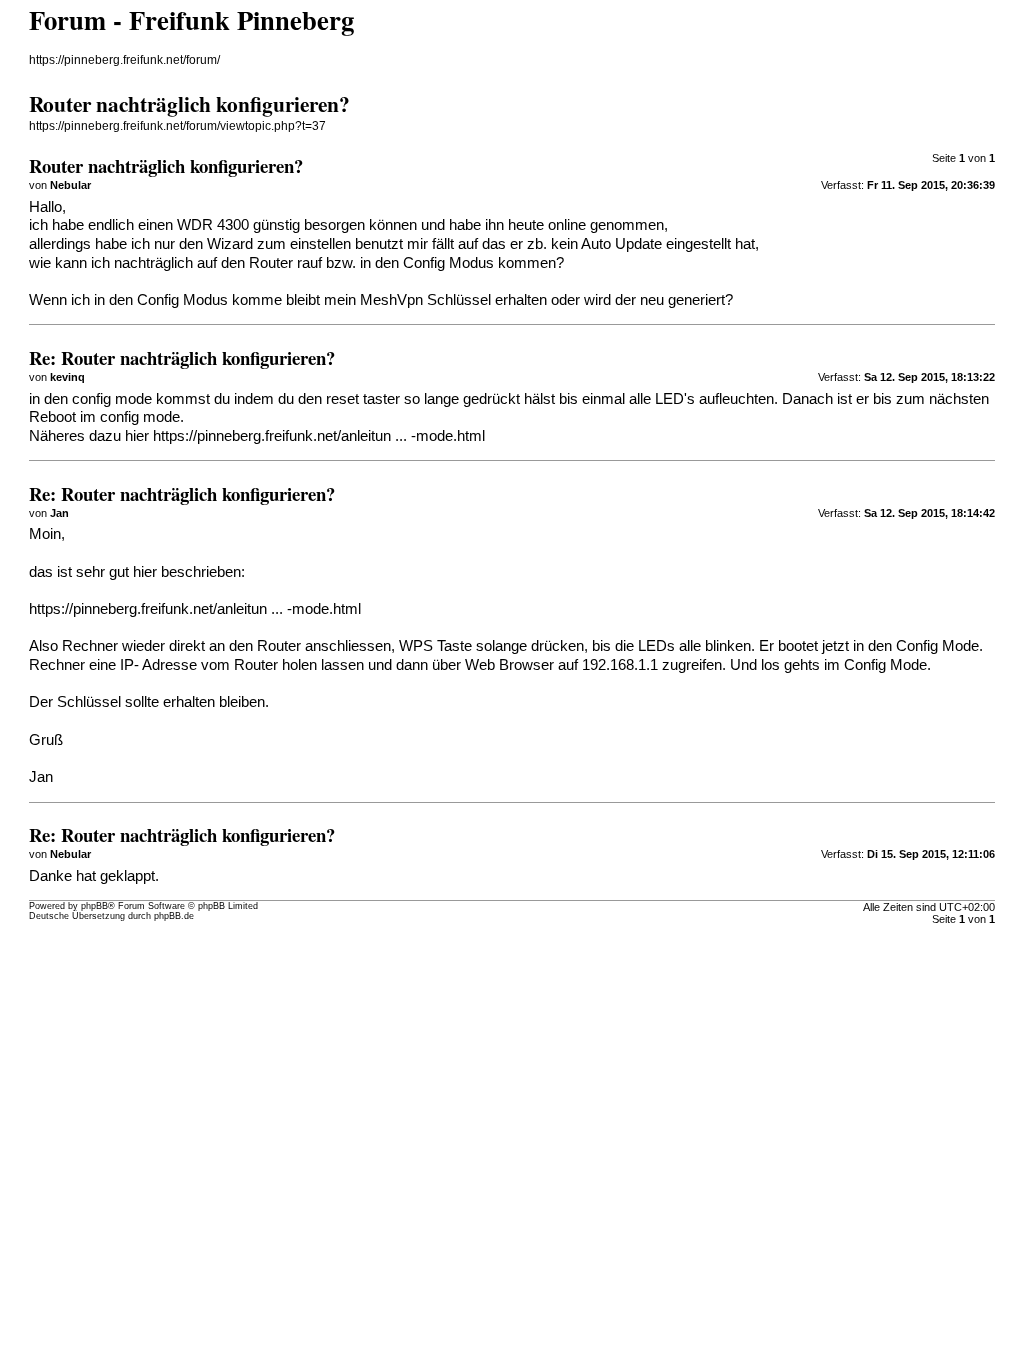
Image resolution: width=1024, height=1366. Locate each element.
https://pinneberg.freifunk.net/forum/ (124, 60)
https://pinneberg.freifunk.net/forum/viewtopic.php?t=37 (177, 126)
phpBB (94, 906)
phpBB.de (174, 916)
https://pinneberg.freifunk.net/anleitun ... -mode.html (319, 436)
